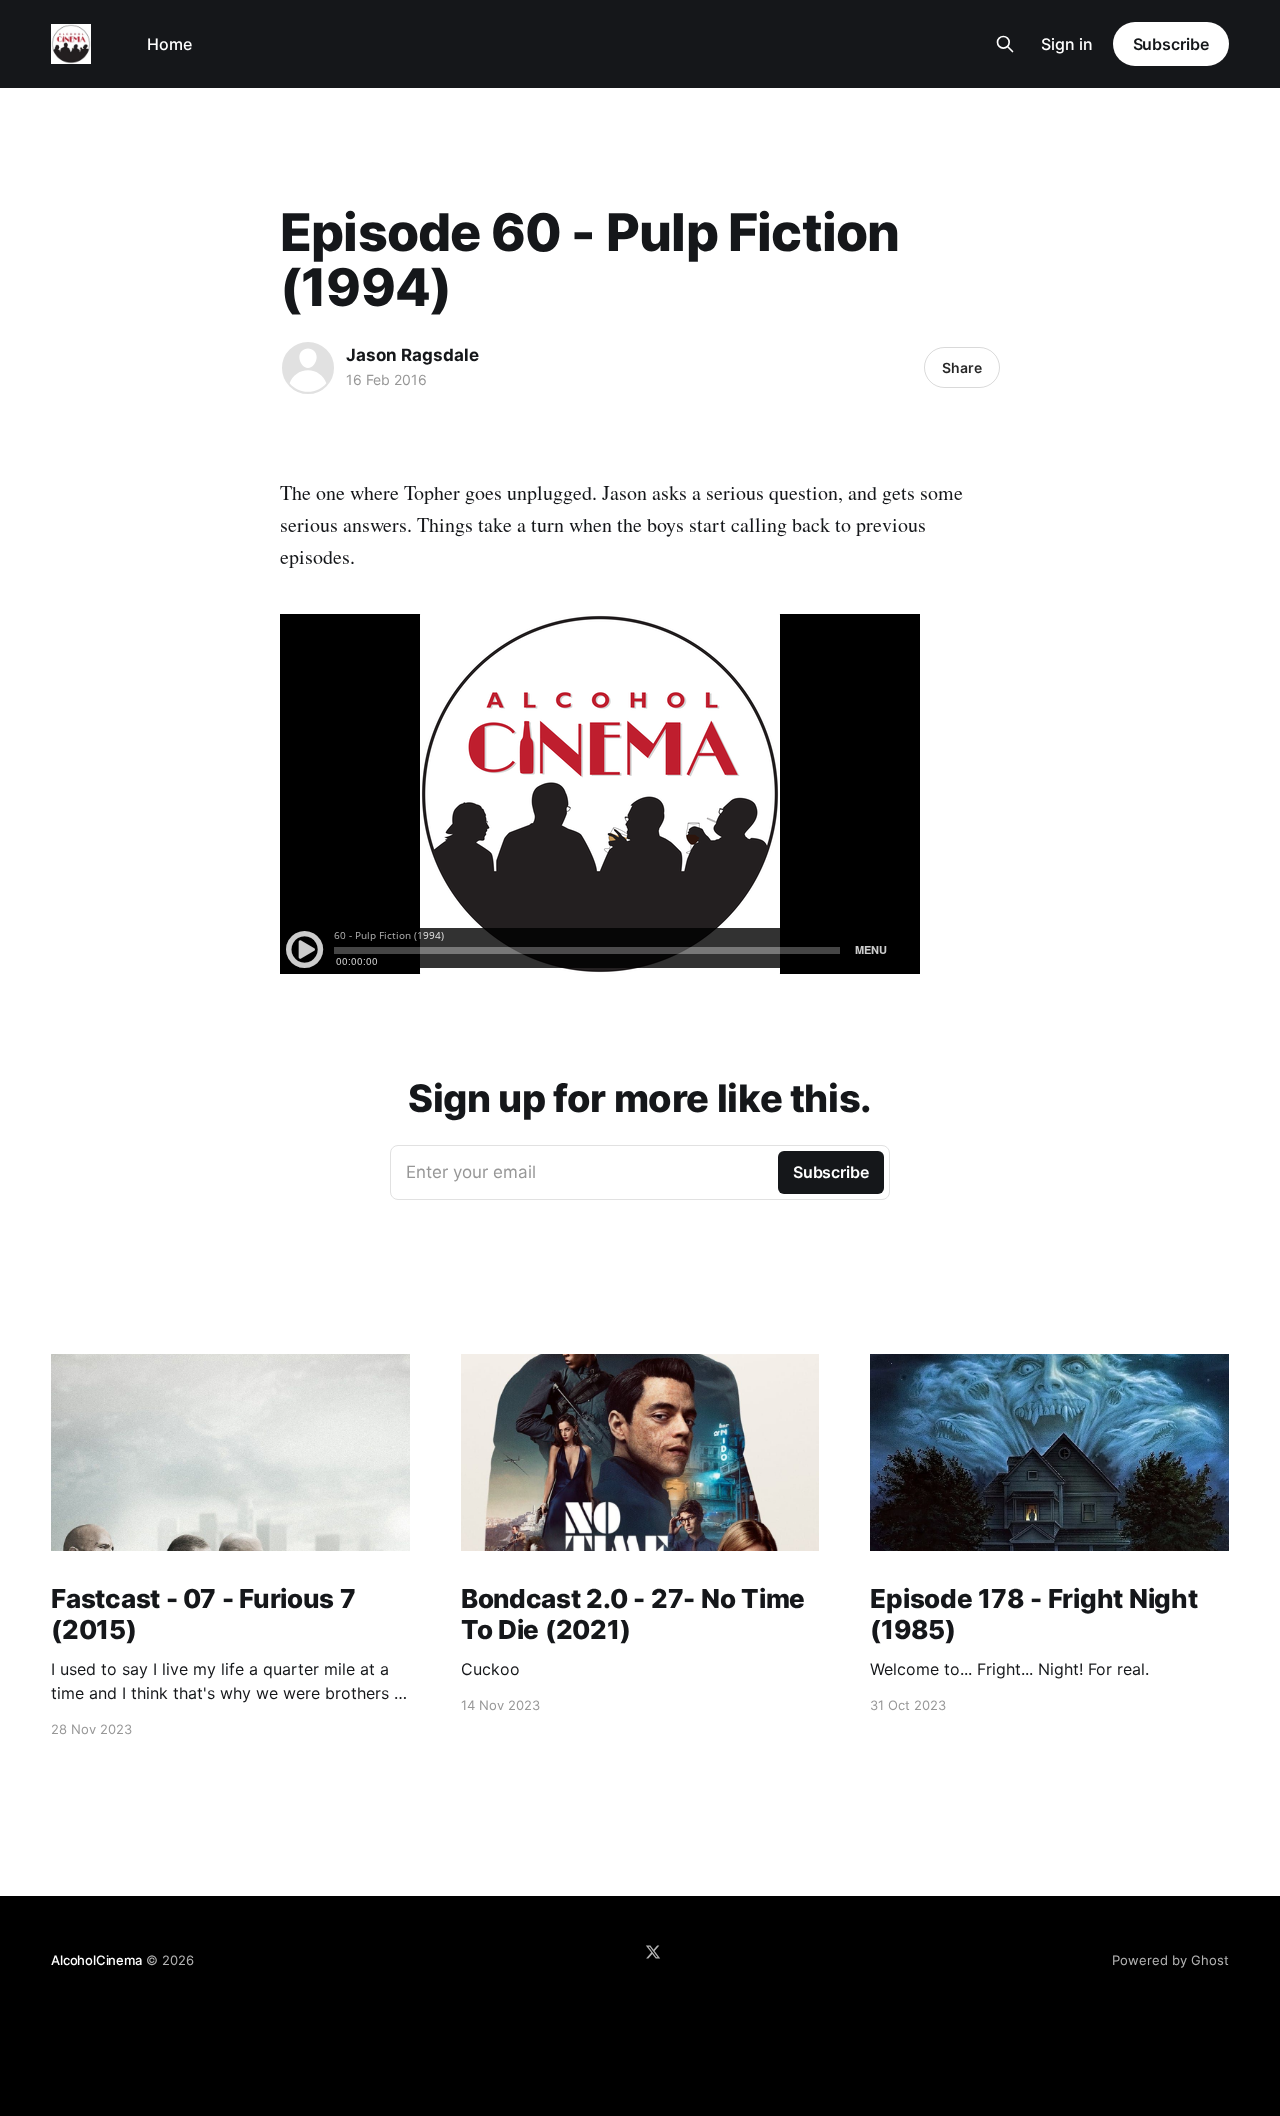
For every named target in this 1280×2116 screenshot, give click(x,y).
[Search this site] (1005, 44)
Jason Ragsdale (412, 355)
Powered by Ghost (1170, 1960)
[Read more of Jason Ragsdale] (308, 368)
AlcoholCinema (96, 1960)
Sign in (1067, 44)
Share (962, 367)
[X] (653, 1952)
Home (169, 44)
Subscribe (1171, 44)
